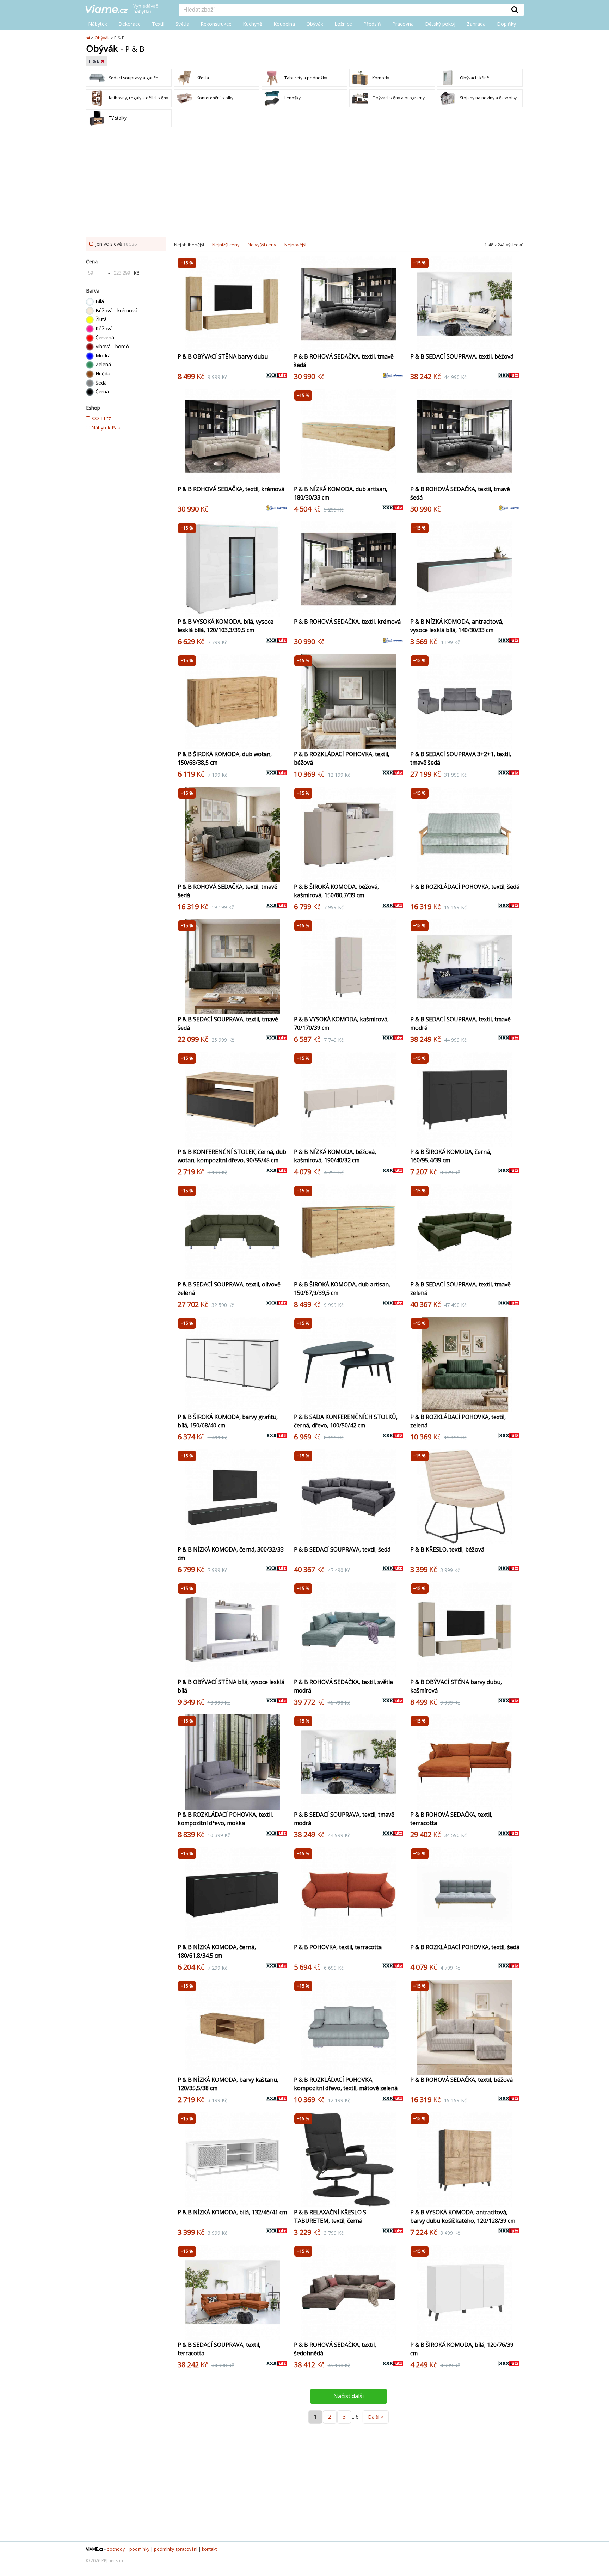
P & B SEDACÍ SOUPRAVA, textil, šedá (342, 1549)
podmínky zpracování (176, 2549)
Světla (182, 24)
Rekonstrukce (216, 24)
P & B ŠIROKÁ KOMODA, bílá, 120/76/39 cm (462, 2349)
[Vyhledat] (515, 10)
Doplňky (506, 24)
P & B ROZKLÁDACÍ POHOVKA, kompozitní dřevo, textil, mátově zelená (346, 2084)
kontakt (209, 2549)
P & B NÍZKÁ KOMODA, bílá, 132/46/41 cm (232, 2212)
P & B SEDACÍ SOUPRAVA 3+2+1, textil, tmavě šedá (461, 758)
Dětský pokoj (440, 24)
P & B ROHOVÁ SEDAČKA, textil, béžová (462, 2080)
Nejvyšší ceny (262, 245)
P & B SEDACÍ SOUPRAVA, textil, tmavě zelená (460, 1289)
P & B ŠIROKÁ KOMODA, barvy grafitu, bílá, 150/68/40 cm (228, 1421)
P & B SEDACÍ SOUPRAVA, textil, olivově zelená (229, 1289)
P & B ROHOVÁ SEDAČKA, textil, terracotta (451, 1819)
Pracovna (403, 24)
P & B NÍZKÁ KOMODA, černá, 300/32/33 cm (231, 1554)
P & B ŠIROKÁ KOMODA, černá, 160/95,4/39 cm (451, 1156)
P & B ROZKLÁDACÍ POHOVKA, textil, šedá (465, 887)
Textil (158, 24)
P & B (95, 61)
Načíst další (349, 2396)
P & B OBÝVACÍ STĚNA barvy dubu (223, 356)
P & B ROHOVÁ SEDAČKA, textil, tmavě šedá (344, 361)
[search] (343, 10)
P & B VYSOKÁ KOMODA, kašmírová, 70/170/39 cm (341, 1023)
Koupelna (284, 24)
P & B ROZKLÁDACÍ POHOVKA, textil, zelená (458, 1421)
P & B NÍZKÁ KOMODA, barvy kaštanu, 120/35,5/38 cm (228, 2084)
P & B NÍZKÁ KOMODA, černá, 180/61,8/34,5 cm (217, 1951)
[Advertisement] (304, 184)
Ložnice (343, 24)
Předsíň (372, 24)
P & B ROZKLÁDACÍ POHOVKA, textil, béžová (342, 758)
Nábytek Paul (106, 427)
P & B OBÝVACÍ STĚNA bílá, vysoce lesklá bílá (231, 1686)
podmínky (139, 2549)
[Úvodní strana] (127, 10)
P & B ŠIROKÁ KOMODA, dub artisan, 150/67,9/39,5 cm (342, 1289)
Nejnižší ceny (226, 245)
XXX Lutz (100, 418)
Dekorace (130, 24)
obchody (116, 2549)
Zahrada (476, 24)
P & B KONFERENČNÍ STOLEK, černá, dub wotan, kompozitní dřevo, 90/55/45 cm (232, 1156)
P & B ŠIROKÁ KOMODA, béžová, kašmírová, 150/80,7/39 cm (336, 891)
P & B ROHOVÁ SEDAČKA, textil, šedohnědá (335, 2349)
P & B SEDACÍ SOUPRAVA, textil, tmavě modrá (460, 1023)
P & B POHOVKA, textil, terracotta (338, 1947)
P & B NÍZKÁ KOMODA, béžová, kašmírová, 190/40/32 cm (335, 1156)
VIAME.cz (95, 2549)
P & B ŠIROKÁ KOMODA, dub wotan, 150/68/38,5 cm (225, 758)
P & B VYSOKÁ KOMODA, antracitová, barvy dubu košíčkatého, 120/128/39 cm (463, 2216)
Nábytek (98, 24)
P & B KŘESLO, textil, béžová (447, 1549)
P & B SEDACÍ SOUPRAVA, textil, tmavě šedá (228, 1023)
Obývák (315, 24)
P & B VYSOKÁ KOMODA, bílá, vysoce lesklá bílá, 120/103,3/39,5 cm (226, 626)
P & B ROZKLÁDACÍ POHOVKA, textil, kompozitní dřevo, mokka (225, 1819)
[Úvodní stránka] (88, 38)
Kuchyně (253, 24)
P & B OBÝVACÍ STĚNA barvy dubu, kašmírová (456, 1686)
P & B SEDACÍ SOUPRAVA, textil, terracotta (219, 2349)
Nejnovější (295, 245)
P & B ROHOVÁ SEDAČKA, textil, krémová (231, 489)
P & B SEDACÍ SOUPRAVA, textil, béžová (462, 356)
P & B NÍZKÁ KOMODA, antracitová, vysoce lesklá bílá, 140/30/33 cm (457, 626)
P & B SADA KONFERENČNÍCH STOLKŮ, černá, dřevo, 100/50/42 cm (346, 1421)
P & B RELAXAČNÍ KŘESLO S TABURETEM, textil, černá (330, 2216)
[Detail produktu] (281, 342)
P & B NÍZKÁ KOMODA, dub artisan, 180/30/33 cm (341, 493)
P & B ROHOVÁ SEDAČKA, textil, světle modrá (343, 1686)
